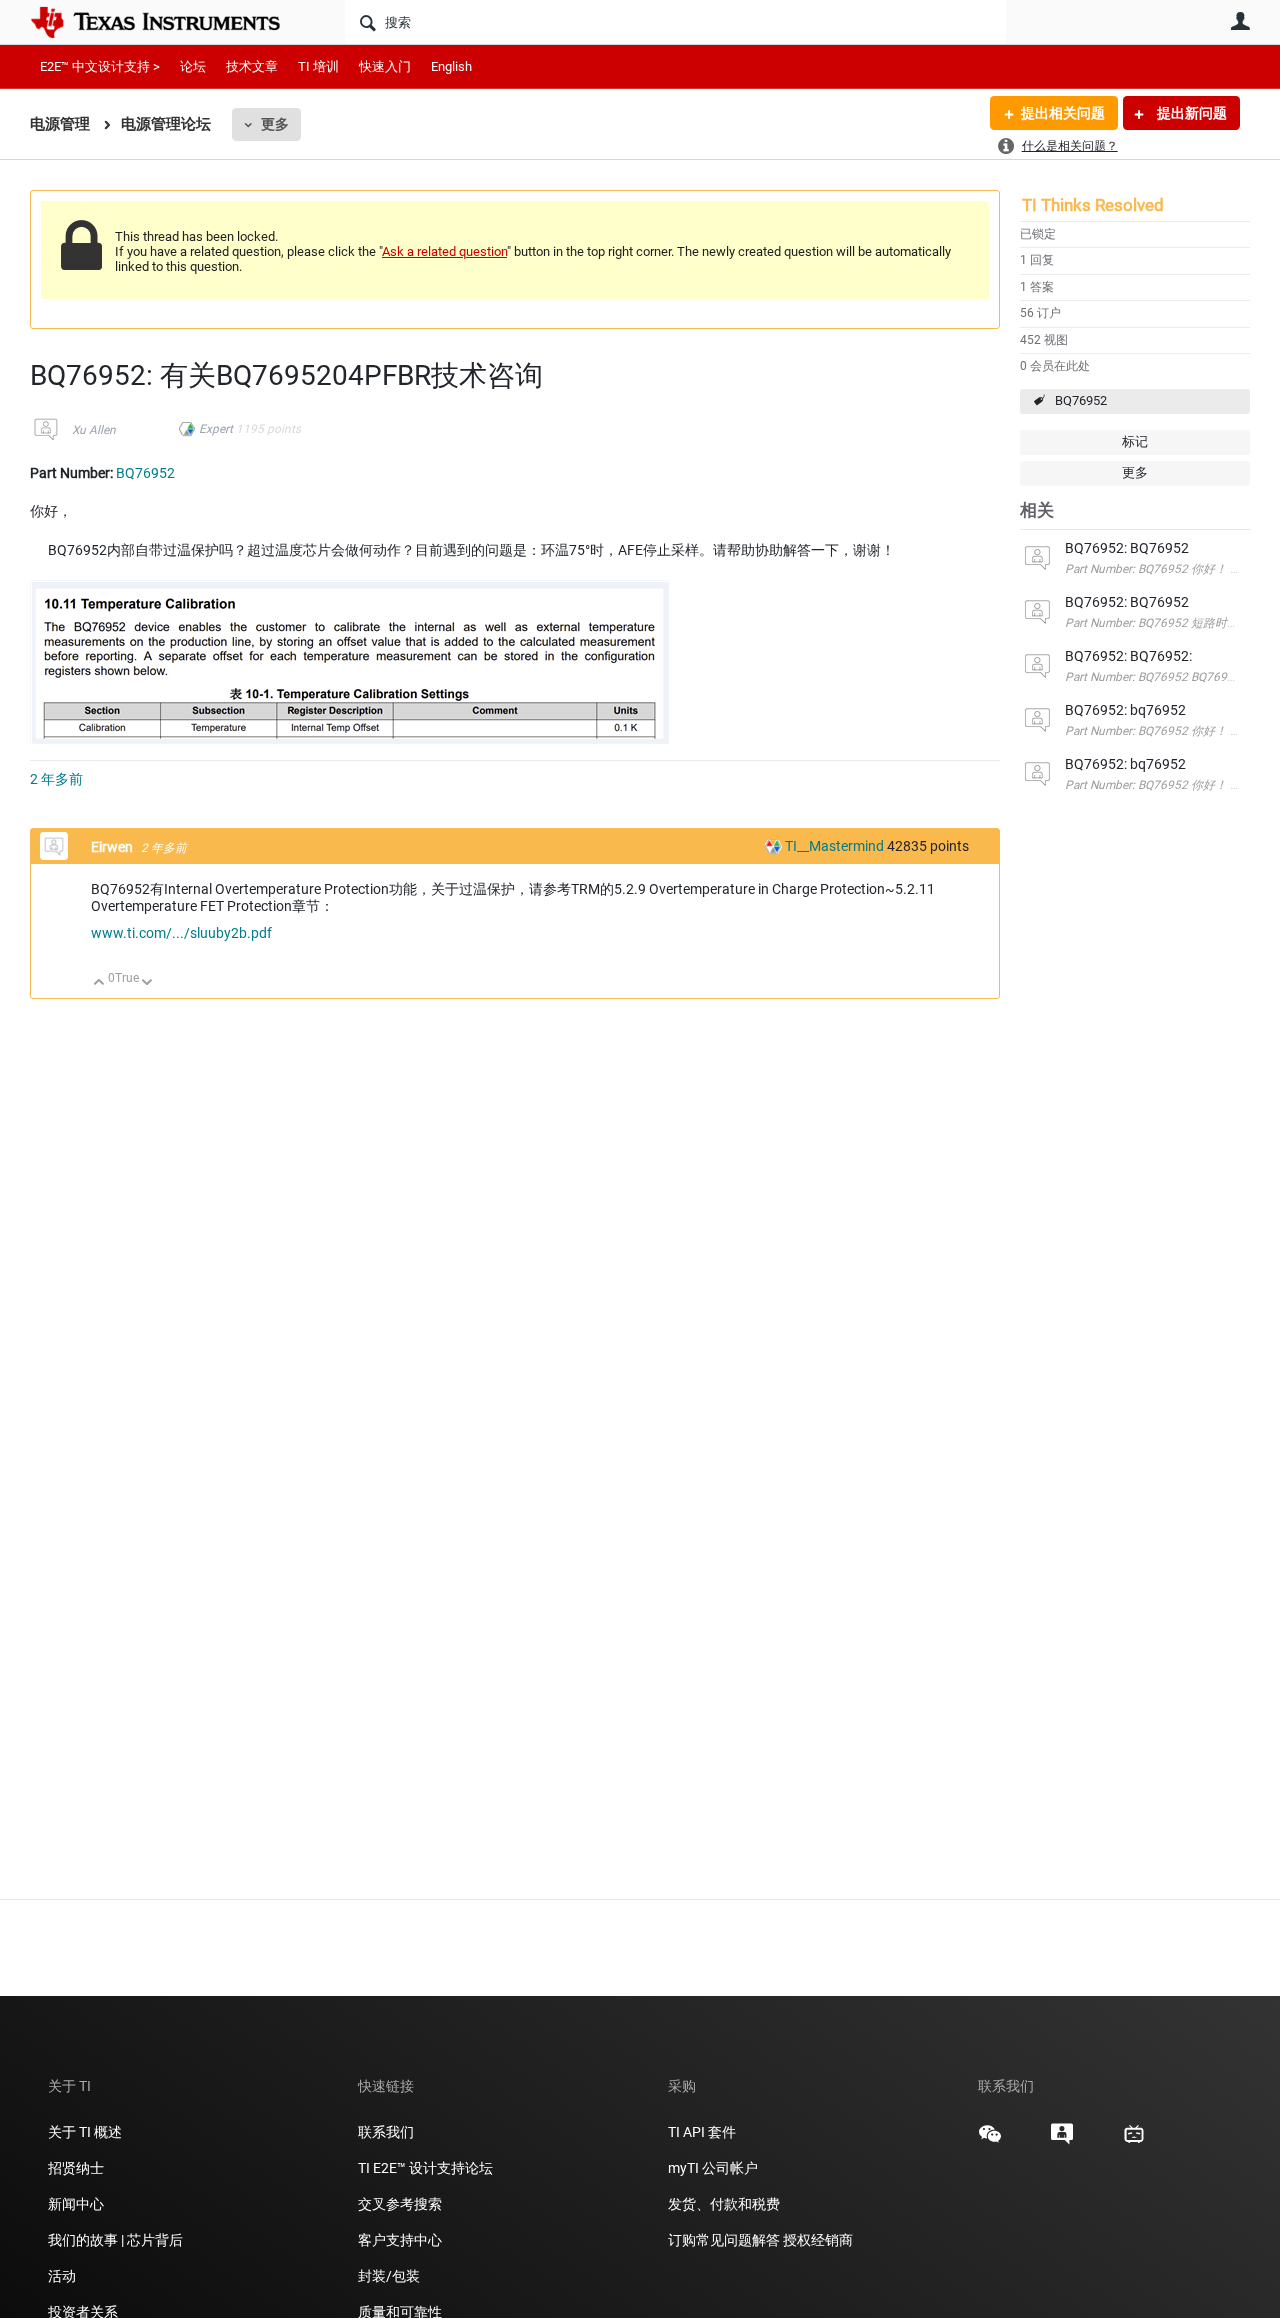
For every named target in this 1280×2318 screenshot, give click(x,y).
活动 (62, 2276)
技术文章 (252, 66)
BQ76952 (1081, 400)
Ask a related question (444, 251)
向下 (147, 983)
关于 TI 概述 (85, 2132)
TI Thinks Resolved (1093, 205)
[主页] (170, 22)
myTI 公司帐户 (713, 2168)
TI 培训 (318, 66)
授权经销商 (818, 2240)
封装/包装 (389, 2276)
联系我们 (386, 2132)
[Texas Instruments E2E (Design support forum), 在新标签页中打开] (1062, 2141)
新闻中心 (76, 2204)
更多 (275, 124)
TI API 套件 (702, 2132)
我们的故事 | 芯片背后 (115, 2240)
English (451, 66)
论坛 (193, 66)
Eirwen (113, 847)
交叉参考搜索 (400, 2204)
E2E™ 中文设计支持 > (100, 66)
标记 (1135, 441)
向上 (99, 983)
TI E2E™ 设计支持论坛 (425, 2168)
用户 (1240, 21)
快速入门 (385, 66)
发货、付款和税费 (724, 2204)
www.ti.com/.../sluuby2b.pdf (181, 933)
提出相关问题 (1063, 113)
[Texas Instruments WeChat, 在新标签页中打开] (990, 2141)
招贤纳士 (76, 2168)
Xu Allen (94, 430)
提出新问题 (1190, 113)
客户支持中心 (400, 2240)
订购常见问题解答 (724, 2240)
